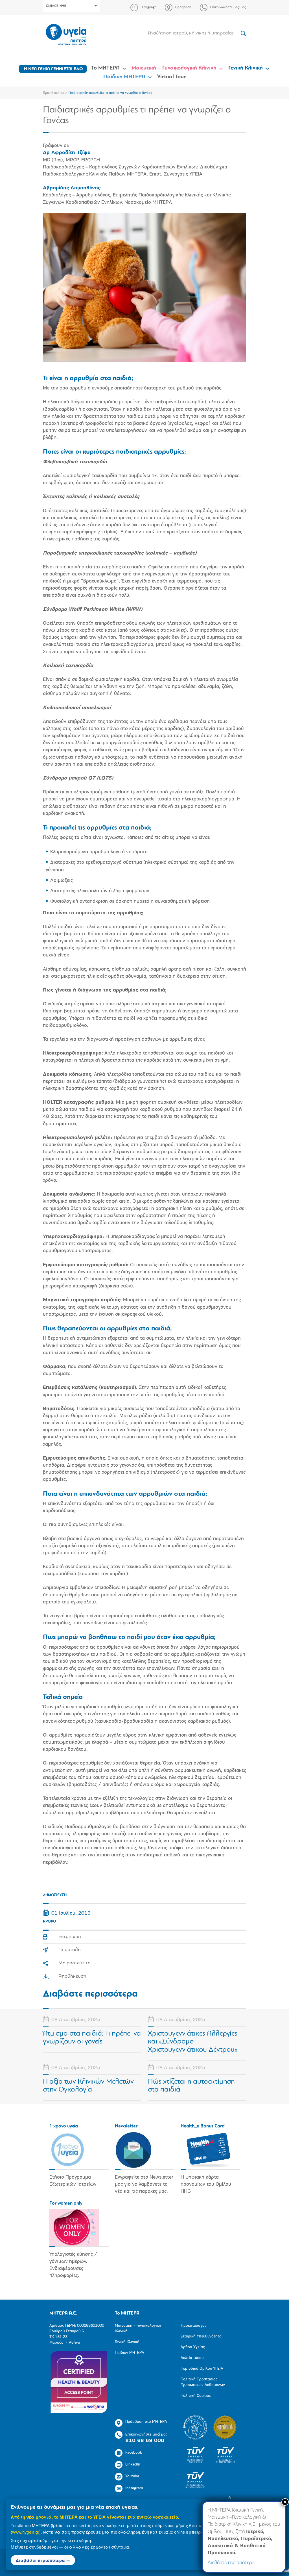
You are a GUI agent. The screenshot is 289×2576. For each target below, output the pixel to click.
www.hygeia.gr (26, 2532)
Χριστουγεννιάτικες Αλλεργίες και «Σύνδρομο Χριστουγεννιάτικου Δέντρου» (193, 2042)
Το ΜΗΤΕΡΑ (105, 68)
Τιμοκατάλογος (193, 2326)
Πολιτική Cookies (196, 2396)
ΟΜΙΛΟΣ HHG (56, 6)
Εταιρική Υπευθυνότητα (201, 2336)
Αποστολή (70, 1950)
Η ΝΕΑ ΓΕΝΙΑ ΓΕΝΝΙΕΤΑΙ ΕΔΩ (53, 69)
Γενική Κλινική (246, 68)
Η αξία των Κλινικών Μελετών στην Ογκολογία (88, 2086)
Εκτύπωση (70, 1937)
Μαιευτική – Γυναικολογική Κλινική (174, 68)
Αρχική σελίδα (54, 93)
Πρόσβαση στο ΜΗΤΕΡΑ (146, 2422)
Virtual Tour (172, 77)
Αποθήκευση (72, 1977)
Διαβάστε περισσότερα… (233, 2563)
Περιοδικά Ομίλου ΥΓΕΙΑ (202, 2369)
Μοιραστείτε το (75, 1963)
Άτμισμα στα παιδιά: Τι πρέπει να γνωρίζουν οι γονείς (92, 2038)
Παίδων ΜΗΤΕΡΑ (124, 77)
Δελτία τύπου (192, 2358)
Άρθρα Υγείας (193, 2347)
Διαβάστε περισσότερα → (43, 2560)
